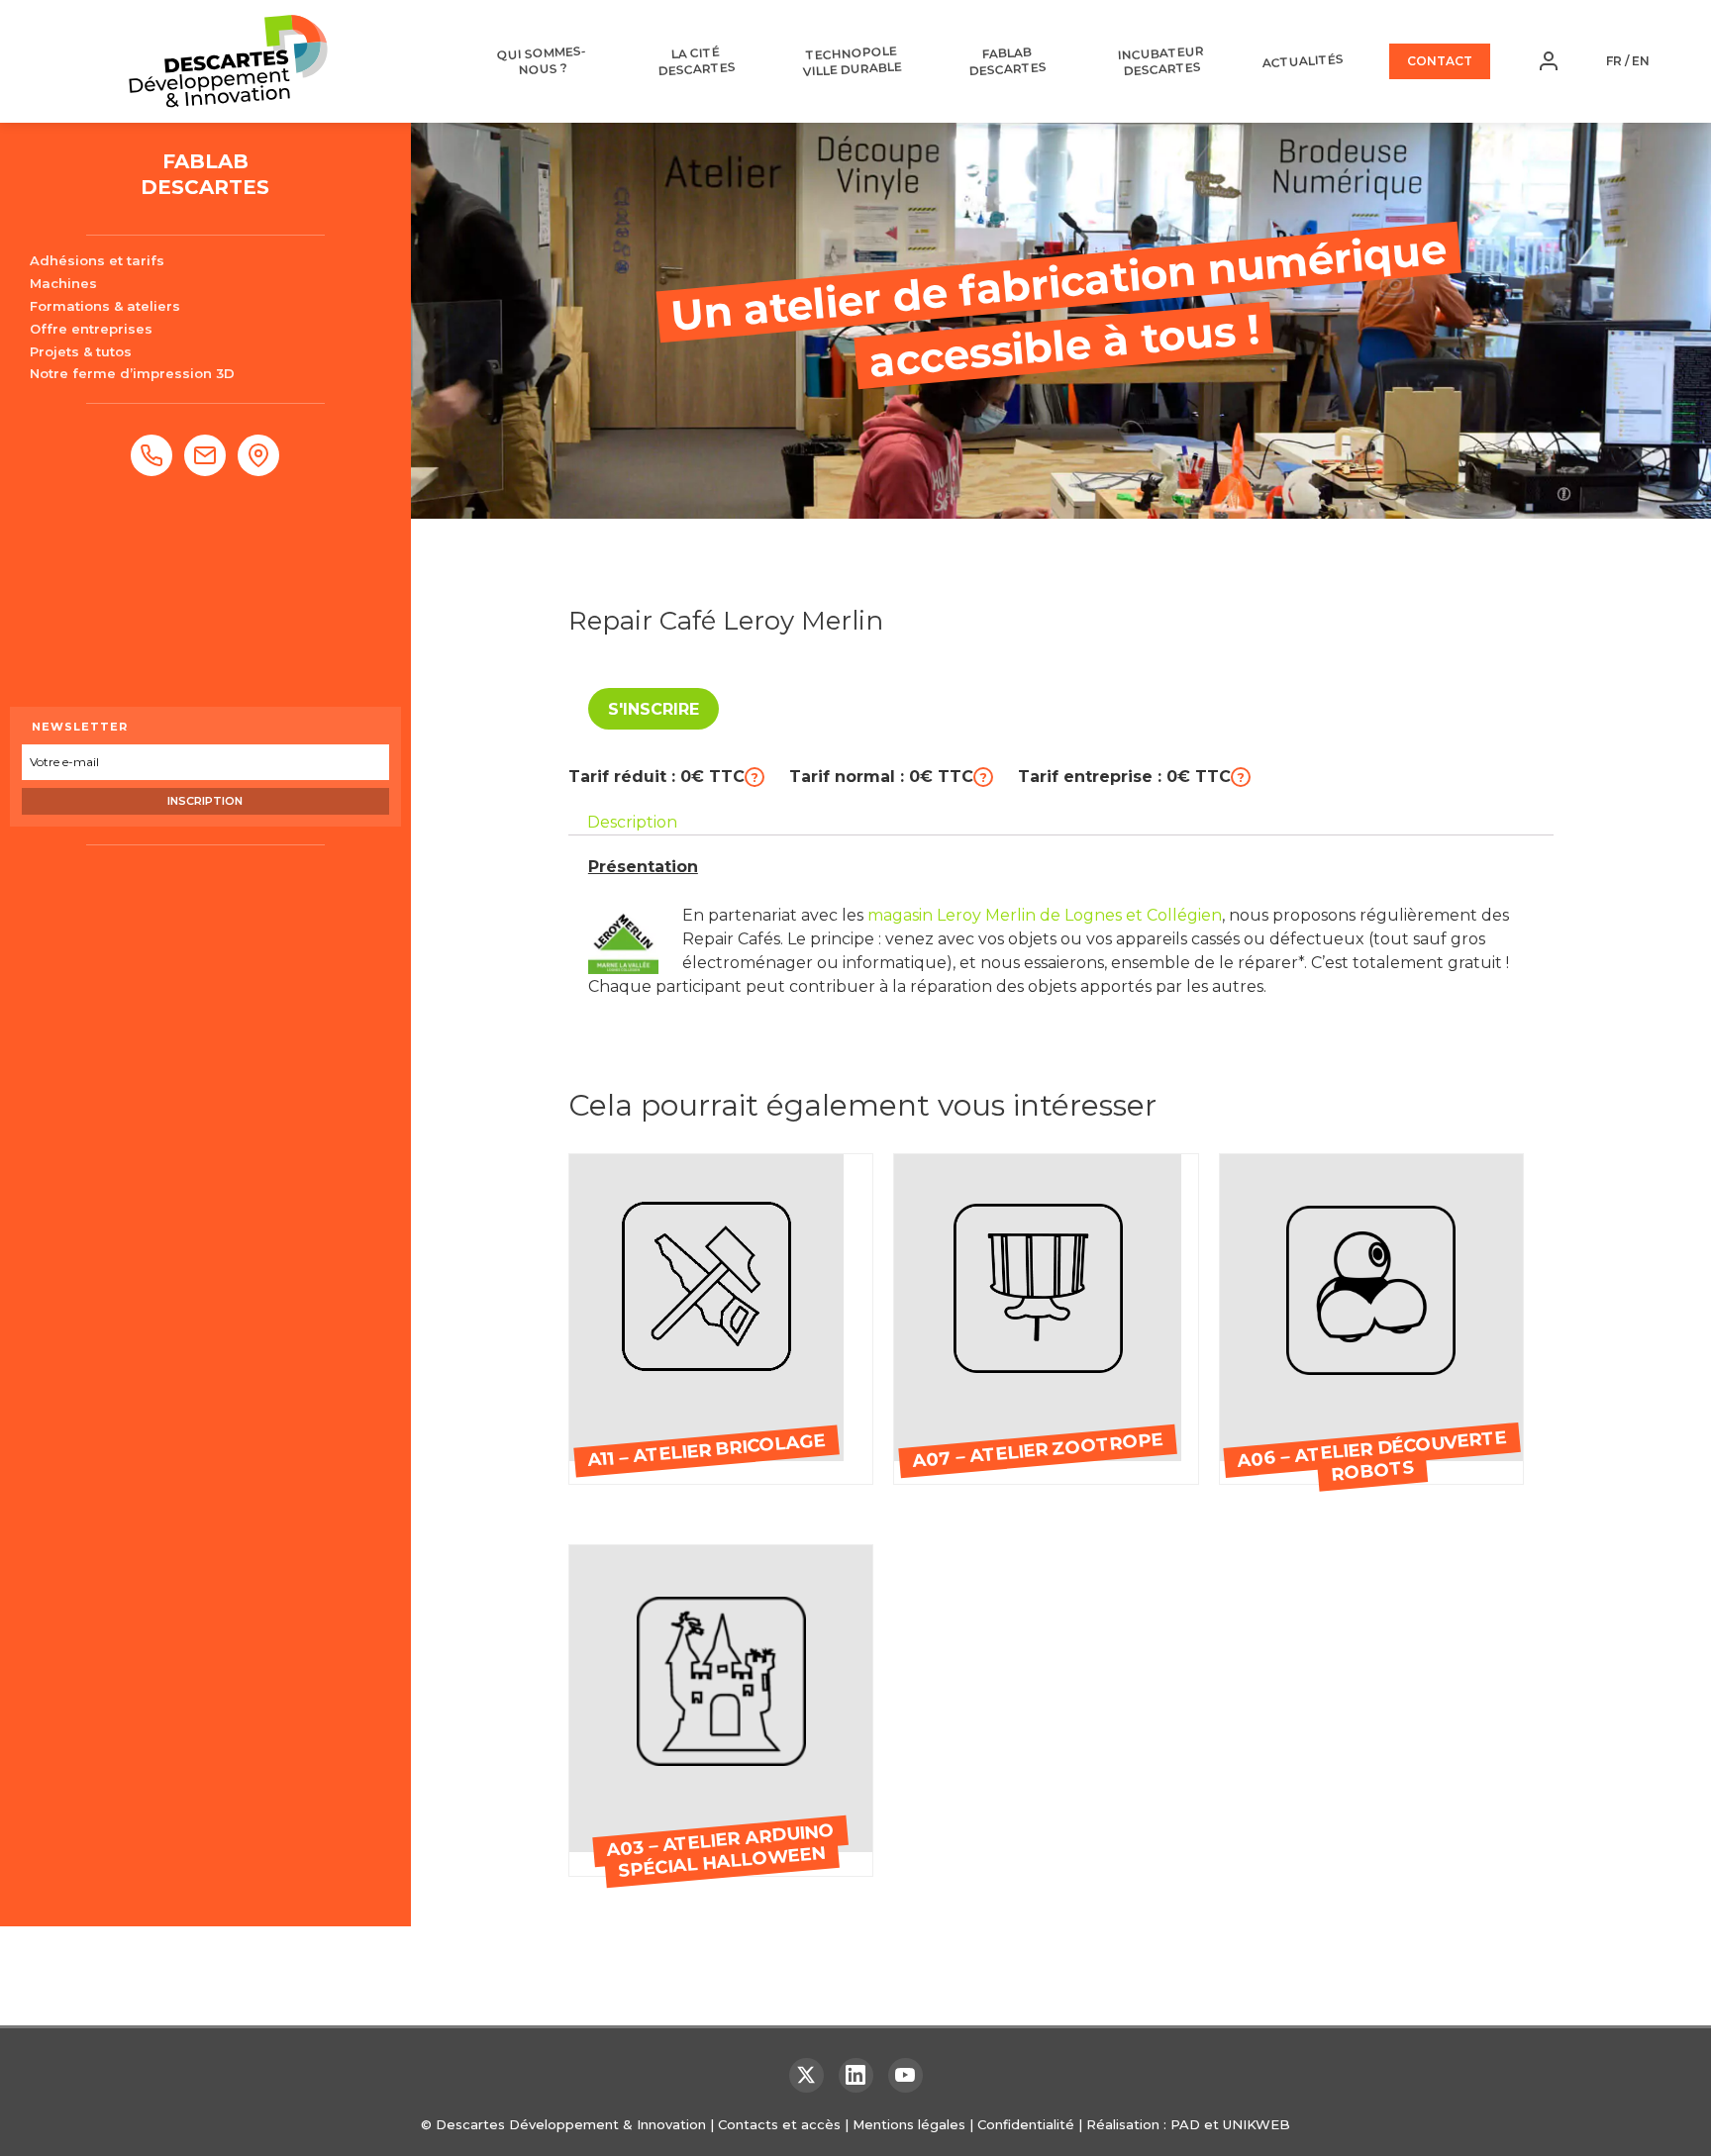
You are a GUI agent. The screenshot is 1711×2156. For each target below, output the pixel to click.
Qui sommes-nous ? (541, 60)
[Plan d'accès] (258, 455)
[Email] (205, 455)
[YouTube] (906, 2075)
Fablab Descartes (1007, 61)
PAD (1185, 2124)
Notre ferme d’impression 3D (132, 373)
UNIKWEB (1257, 2124)
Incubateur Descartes (1161, 61)
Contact (1440, 61)
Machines (63, 283)
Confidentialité (1026, 2124)
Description (632, 822)
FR (1614, 61)
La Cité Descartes (697, 61)
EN (1641, 61)
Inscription (205, 801)
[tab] (632, 823)
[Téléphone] (151, 455)
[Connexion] (1549, 61)
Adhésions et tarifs (97, 260)
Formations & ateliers (105, 306)
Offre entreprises (91, 329)
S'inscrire (654, 709)
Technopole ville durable (852, 61)
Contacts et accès (779, 2124)
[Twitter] (806, 2075)
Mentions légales (909, 2124)
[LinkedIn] (856, 2075)
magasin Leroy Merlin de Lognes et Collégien (1045, 915)
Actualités (1303, 61)
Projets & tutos (81, 351)
